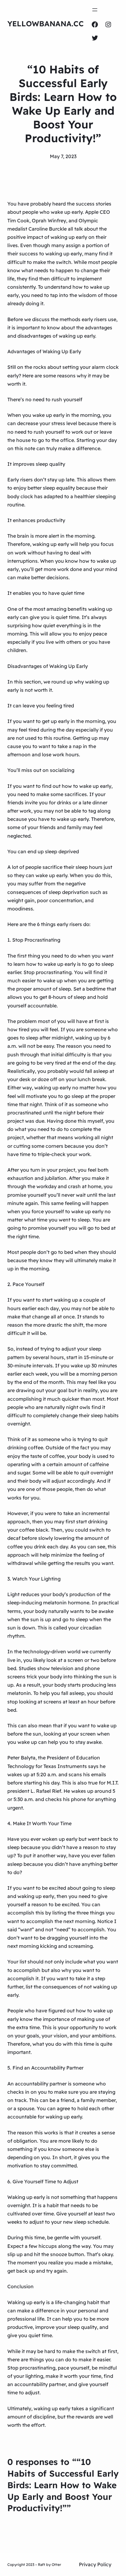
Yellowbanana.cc (46, 24)
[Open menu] (95, 10)
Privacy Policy (95, 2564)
